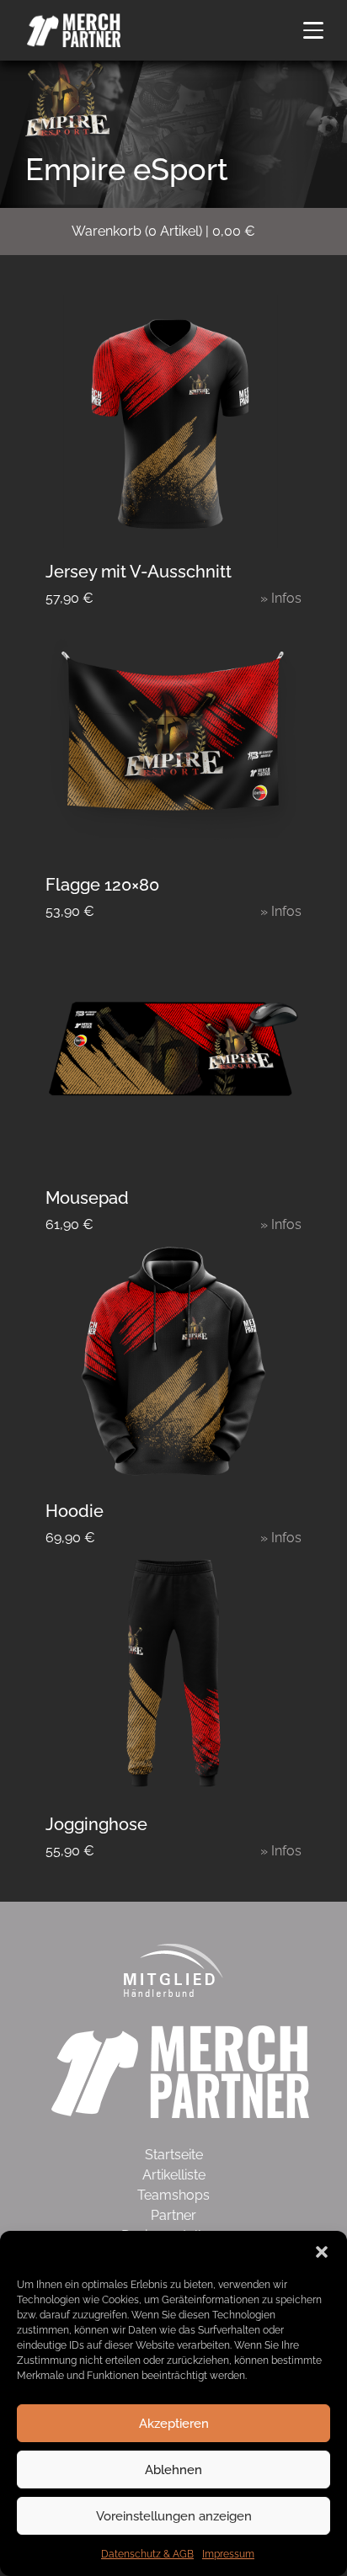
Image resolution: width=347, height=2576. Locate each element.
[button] (322, 2252)
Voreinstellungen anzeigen (174, 2516)
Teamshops (173, 2195)
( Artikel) (163, 231)
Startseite (174, 2155)
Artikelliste (174, 2175)
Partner (173, 2215)
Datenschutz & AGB (147, 2554)
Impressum (228, 2554)
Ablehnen (173, 2470)
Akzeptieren (174, 2424)
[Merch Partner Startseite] (180, 2070)
